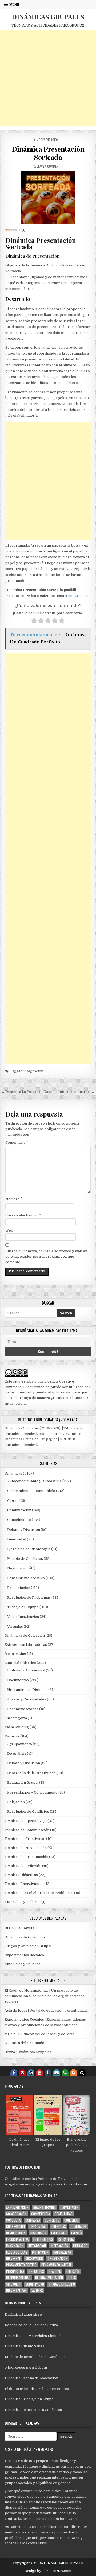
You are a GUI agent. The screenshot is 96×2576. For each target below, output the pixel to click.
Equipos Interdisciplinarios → (69, 1092)
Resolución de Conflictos (28, 1812)
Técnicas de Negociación (26, 1848)
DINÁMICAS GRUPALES (48, 17)
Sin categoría (16, 1718)
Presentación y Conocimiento (32, 1792)
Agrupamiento (20, 1744)
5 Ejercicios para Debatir (26, 2367)
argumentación (17, 2207)
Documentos (18, 1680)
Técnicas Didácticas (21, 1875)
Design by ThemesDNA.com (48, 2571)
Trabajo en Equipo (23, 1607)
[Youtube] (39, 2073)
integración (78, 596)
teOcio (10, 2034)
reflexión (73, 2271)
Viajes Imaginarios (23, 1617)
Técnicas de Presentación (26, 1857)
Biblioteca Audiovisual (26, 1670)
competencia (41, 2214)
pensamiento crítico (21, 2265)
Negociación (18, 1568)
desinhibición (16, 2233)
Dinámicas (13, 1473)
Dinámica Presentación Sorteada (48, 153)
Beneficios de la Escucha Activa (31, 2325)
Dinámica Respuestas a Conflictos (33, 2410)
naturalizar (62, 2252)
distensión (38, 2233)
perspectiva (15, 2271)
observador (34, 2259)
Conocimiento (19, 1520)
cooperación (15, 2227)
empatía (77, 2233)
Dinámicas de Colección (25, 1636)
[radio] (34, 621)
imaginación (15, 2246)
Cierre (13, 1501)
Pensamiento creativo (26, 1578)
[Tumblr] (48, 2073)
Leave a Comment (49, 166)
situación (13, 2284)
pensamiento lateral (56, 2265)
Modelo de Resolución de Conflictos (35, 2357)
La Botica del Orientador (25, 2043)
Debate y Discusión (24, 1530)
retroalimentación (49, 2278)
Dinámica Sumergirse (23, 2314)
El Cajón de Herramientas (27, 1990)
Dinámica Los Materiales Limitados (35, 2336)
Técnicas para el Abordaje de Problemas (39, 1893)
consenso (71, 2220)
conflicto (52, 2220)
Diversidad (17, 1539)
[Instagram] (31, 2073)
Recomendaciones (23, 1709)
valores (37, 2290)
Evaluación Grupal (23, 1783)
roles (72, 2278)
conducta (13, 2220)
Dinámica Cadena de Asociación (31, 2378)
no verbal (13, 2259)
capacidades (69, 2207)
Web (9, 1230)
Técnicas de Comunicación (27, 1830)
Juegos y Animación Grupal (28, 1946)
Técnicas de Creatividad (25, 1839)
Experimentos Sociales (24, 1955)
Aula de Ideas (16, 2010)
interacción (59, 2246)
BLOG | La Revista (19, 1928)
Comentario (17, 1143)
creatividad (38, 2227)
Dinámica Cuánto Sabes (25, 2346)
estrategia (66, 2239)
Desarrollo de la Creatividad (31, 1773)
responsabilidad (18, 2278)
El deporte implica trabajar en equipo (37, 2389)
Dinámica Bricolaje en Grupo (29, 2399)
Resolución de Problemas (29, 1597)
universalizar (16, 2290)
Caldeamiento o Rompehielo (31, 1491)
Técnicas (12, 1736)
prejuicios (36, 2271)
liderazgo (80, 2246)
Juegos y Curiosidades (27, 1699)
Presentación (49, 140)
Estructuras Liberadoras (26, 1645)
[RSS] (74, 2073)
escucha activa (17, 2239)
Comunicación (19, 1510)
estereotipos (43, 2239)
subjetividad (35, 2284)
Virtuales (15, 1627)
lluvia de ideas (17, 2252)
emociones (59, 2233)
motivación (40, 2252)
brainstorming (45, 2207)
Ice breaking (15, 1654)
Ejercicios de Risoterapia (29, 1549)
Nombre (14, 1199)
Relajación (16, 1802)
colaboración (16, 2214)
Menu (14, 5)
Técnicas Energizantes (24, 1884)
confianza (33, 2220)
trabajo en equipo (62, 2284)
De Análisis (17, 1753)
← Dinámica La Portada (21, 1092)
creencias (59, 2227)
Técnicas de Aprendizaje (26, 1821)
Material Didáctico (20, 1663)
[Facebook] (14, 2073)
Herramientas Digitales (27, 1690)
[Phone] (65, 2073)
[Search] (82, 2073)
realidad (55, 2271)
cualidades (79, 2227)
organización (58, 2259)
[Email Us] (57, 2073)
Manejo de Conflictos (25, 1559)
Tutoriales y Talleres (23, 1902)
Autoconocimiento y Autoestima (34, 1481)
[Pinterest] (22, 2073)
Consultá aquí (75, 2184)
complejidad (64, 2214)
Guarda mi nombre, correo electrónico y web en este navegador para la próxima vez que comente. (46, 1257)
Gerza (10, 2052)
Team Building (17, 1727)
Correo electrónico (23, 1215)
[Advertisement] (48, 78)
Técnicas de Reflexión (23, 1866)
